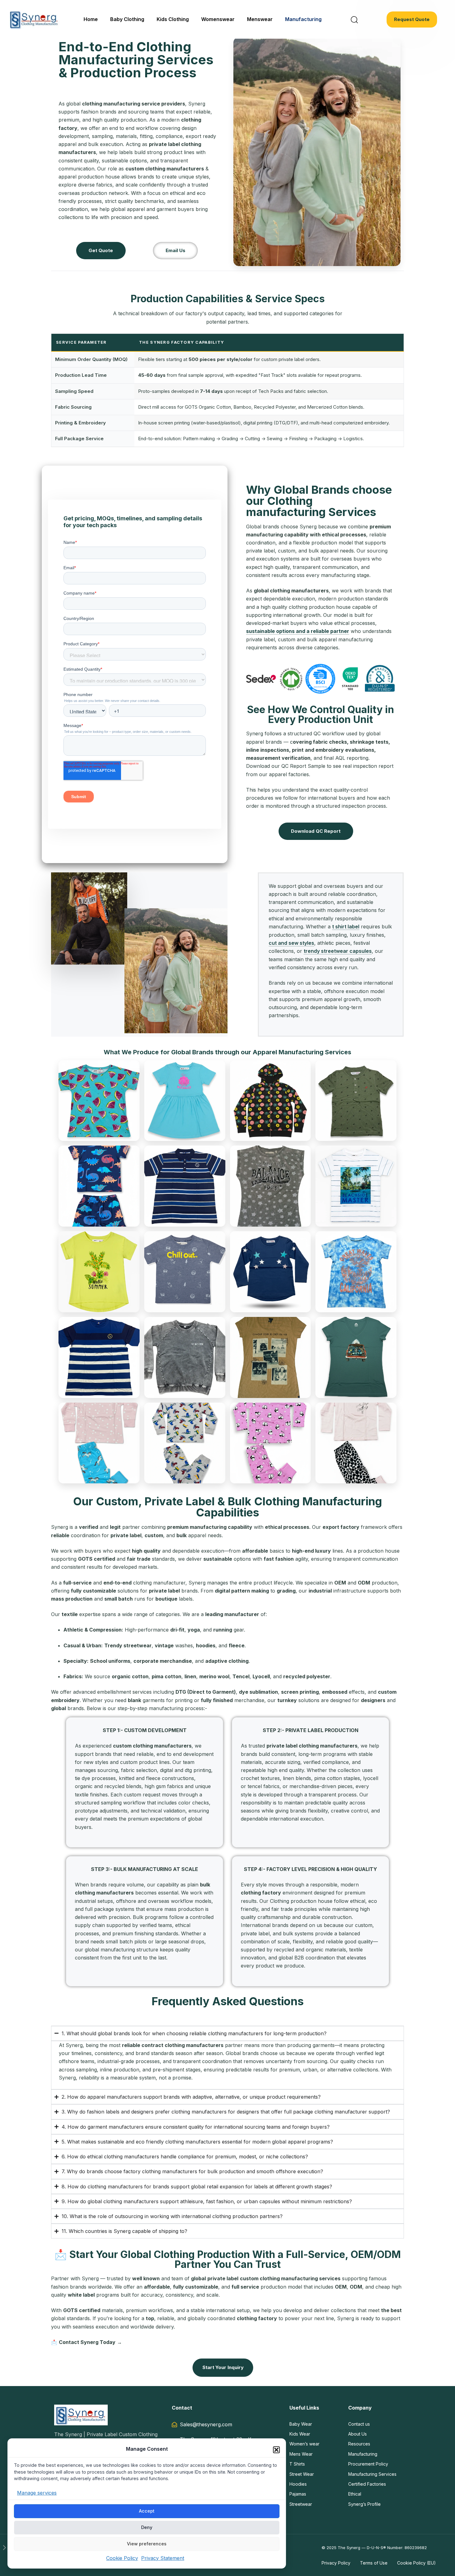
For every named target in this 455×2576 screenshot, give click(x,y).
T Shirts (297, 2464)
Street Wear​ (302, 2474)
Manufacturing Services (372, 2474)
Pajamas (298, 2494)
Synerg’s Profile (364, 2504)
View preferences (147, 2544)
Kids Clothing (173, 19)
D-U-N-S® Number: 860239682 (397, 2548)
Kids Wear (300, 2434)
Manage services (37, 2493)
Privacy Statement (163, 2558)
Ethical (355, 2494)
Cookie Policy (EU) (416, 2563)
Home (91, 19)
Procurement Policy (368, 2464)
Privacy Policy (336, 2563)
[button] (276, 2450)
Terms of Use (374, 2563)
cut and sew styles (291, 943)
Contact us (359, 2424)
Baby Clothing (127, 19)
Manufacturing (303, 19)
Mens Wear (301, 2454)
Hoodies (298, 2484)
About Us (357, 2434)
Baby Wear (301, 2424)
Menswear (260, 19)
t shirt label (346, 927)
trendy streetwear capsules (338, 951)
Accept (147, 2511)
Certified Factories (367, 2484)
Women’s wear (304, 2444)
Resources (359, 2444)
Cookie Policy (122, 2558)
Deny (147, 2527)
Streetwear (301, 2504)
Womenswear (218, 19)
